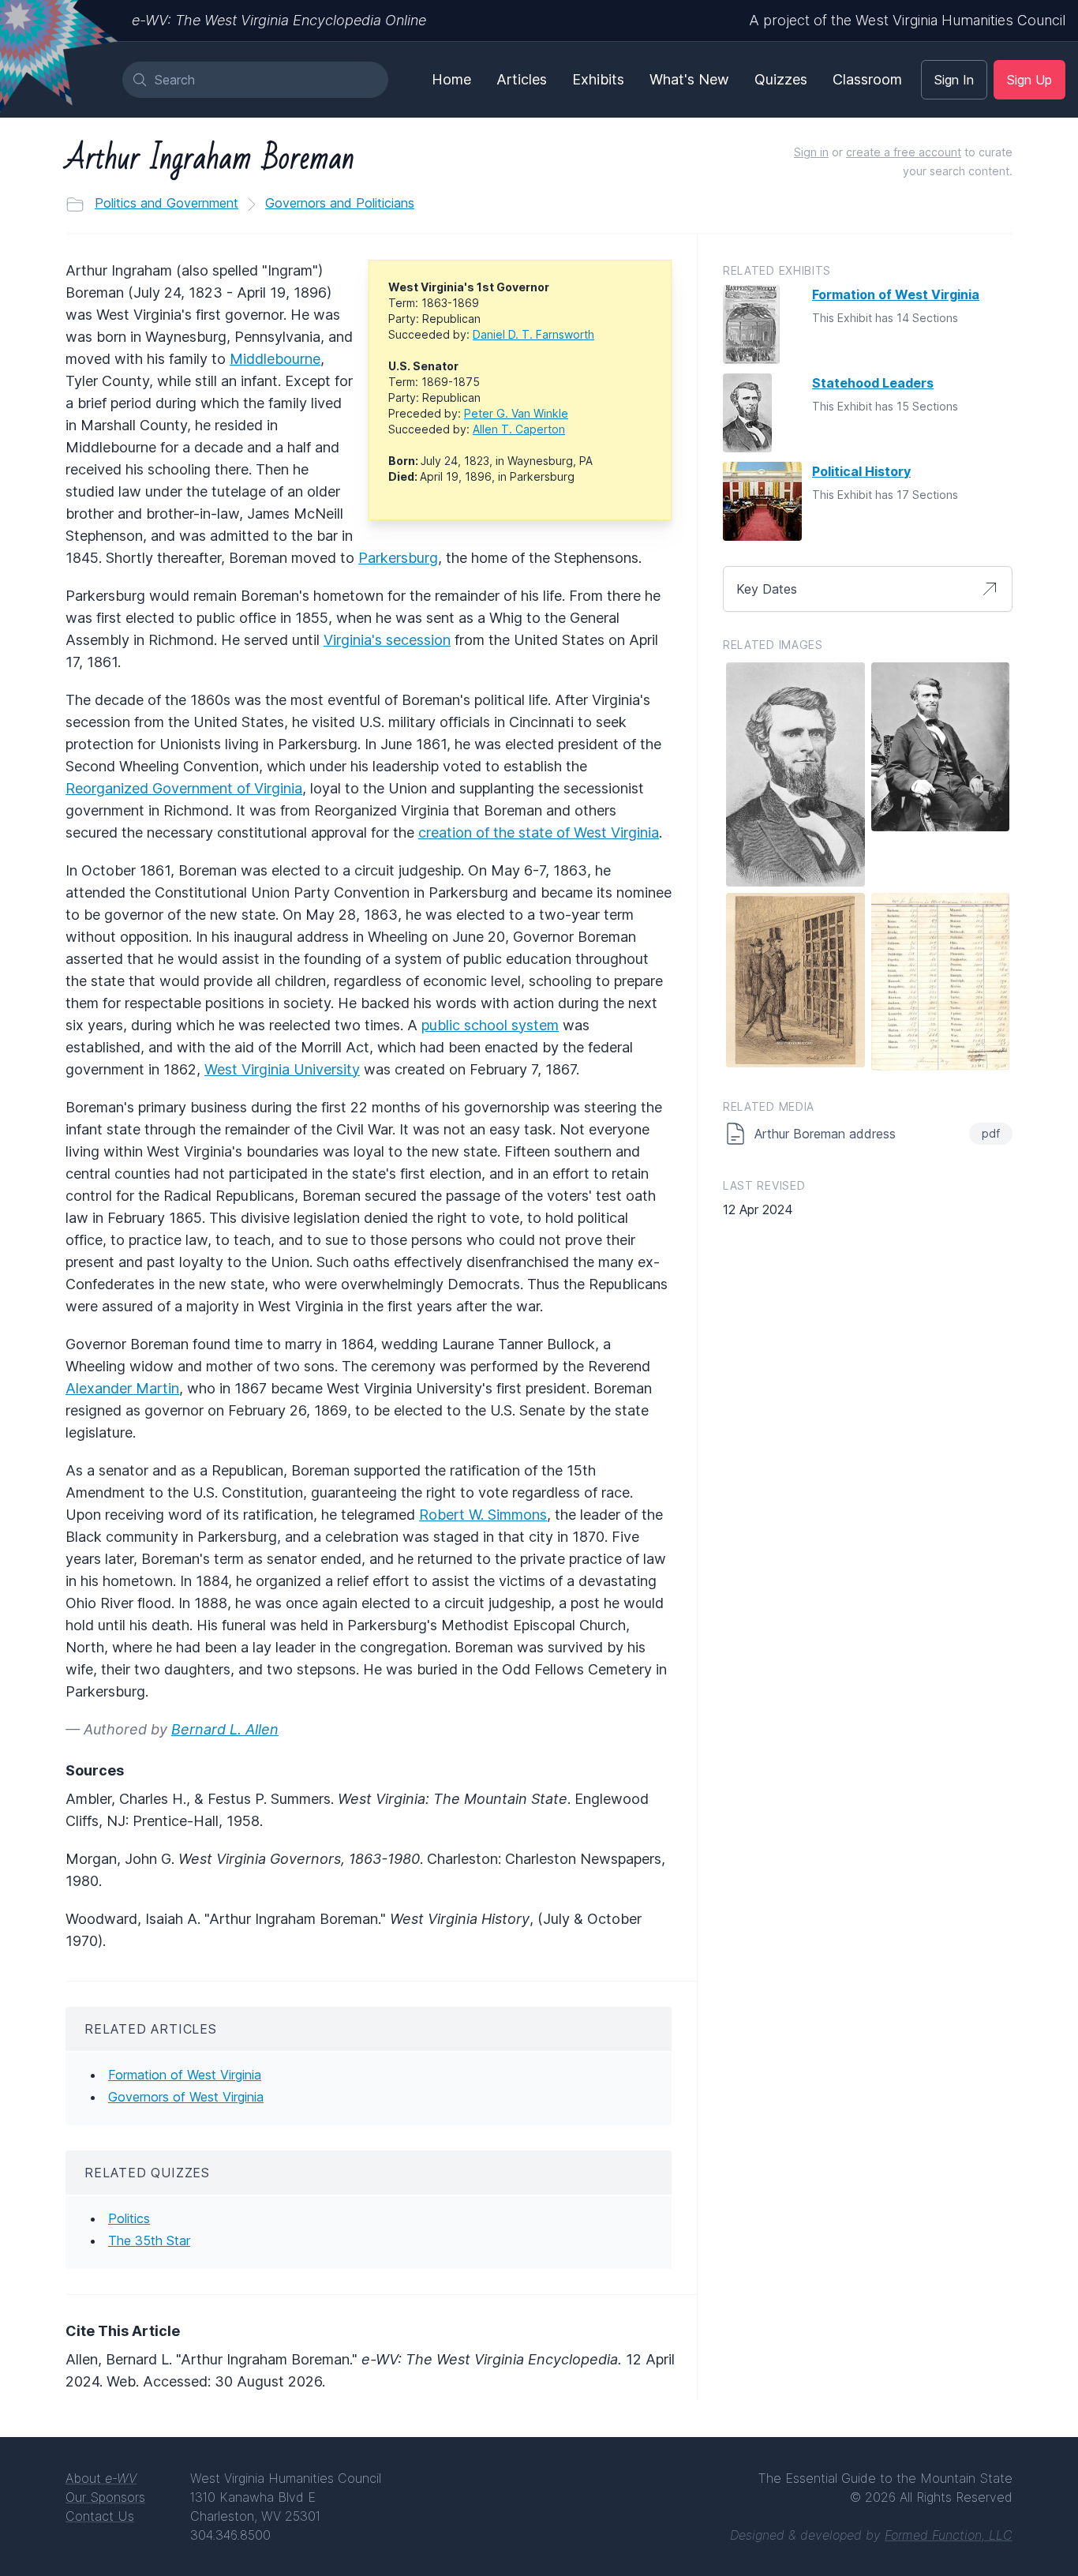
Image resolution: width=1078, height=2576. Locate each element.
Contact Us (100, 2516)
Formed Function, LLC (949, 2535)
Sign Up (1029, 80)
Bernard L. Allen (225, 1729)
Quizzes (781, 79)
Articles (522, 79)
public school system (490, 1025)
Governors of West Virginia (186, 2097)
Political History (861, 471)
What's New (689, 79)
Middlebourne (275, 359)
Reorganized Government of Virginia (184, 788)
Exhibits (598, 79)
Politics (129, 2218)
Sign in (811, 152)
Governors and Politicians (340, 203)
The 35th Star (149, 2240)
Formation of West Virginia (185, 2075)
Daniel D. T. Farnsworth (533, 334)
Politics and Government (167, 203)
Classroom (867, 79)
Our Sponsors (105, 2497)
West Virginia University (282, 1069)
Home (451, 79)
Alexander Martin (122, 1388)
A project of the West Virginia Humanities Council (907, 20)
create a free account (904, 152)
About (101, 2478)
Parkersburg (398, 558)
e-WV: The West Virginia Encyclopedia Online (279, 20)
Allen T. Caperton (519, 429)
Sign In (954, 80)
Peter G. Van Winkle (516, 413)
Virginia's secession (387, 640)
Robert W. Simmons (483, 1515)
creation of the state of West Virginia (539, 832)
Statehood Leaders (873, 383)
